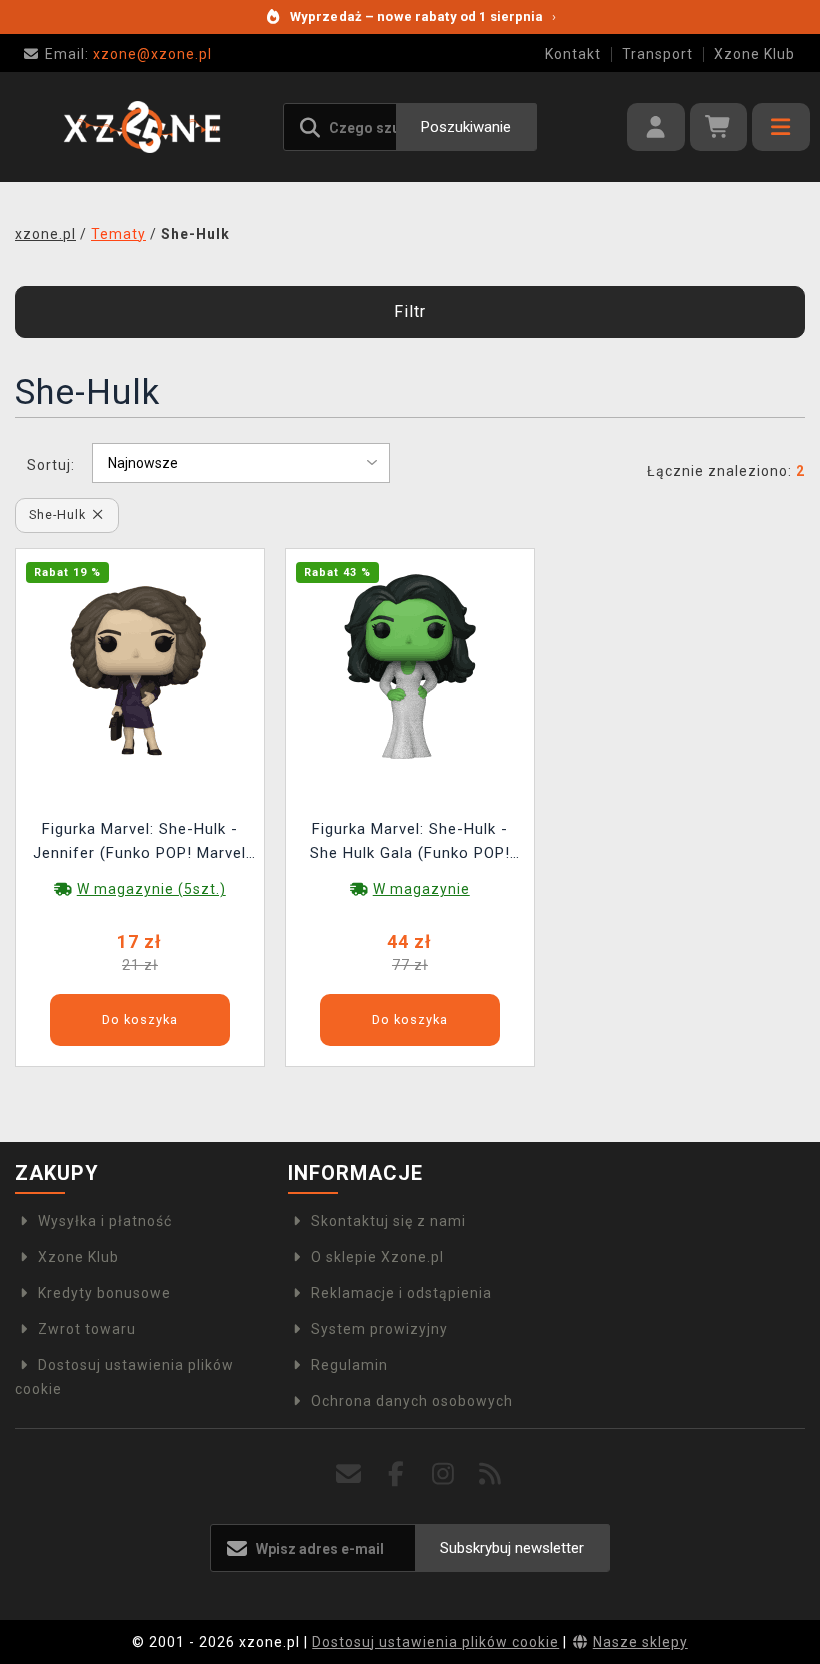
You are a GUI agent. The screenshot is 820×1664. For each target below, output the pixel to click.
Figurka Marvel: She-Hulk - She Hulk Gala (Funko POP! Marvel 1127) (410, 843)
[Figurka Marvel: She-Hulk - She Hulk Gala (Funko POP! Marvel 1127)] (410, 668)
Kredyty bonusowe (104, 1293)
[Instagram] (443, 1474)
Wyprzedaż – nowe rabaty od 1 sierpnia (423, 16)
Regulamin (349, 1365)
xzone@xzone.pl (128, 54)
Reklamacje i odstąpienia (401, 1293)
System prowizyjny (379, 1329)
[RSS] (490, 1474)
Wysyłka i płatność (105, 1221)
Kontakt (573, 54)
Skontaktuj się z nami (388, 1221)
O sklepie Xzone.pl (377, 1257)
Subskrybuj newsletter (512, 1548)
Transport (657, 54)
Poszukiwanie (466, 127)
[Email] (349, 1474)
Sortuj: (51, 465)
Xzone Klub (754, 54)
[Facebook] (396, 1474)
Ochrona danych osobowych (412, 1401)
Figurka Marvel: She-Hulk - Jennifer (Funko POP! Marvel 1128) (139, 843)
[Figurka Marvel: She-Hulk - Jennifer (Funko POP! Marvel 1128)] (140, 668)
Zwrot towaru (87, 1329)
